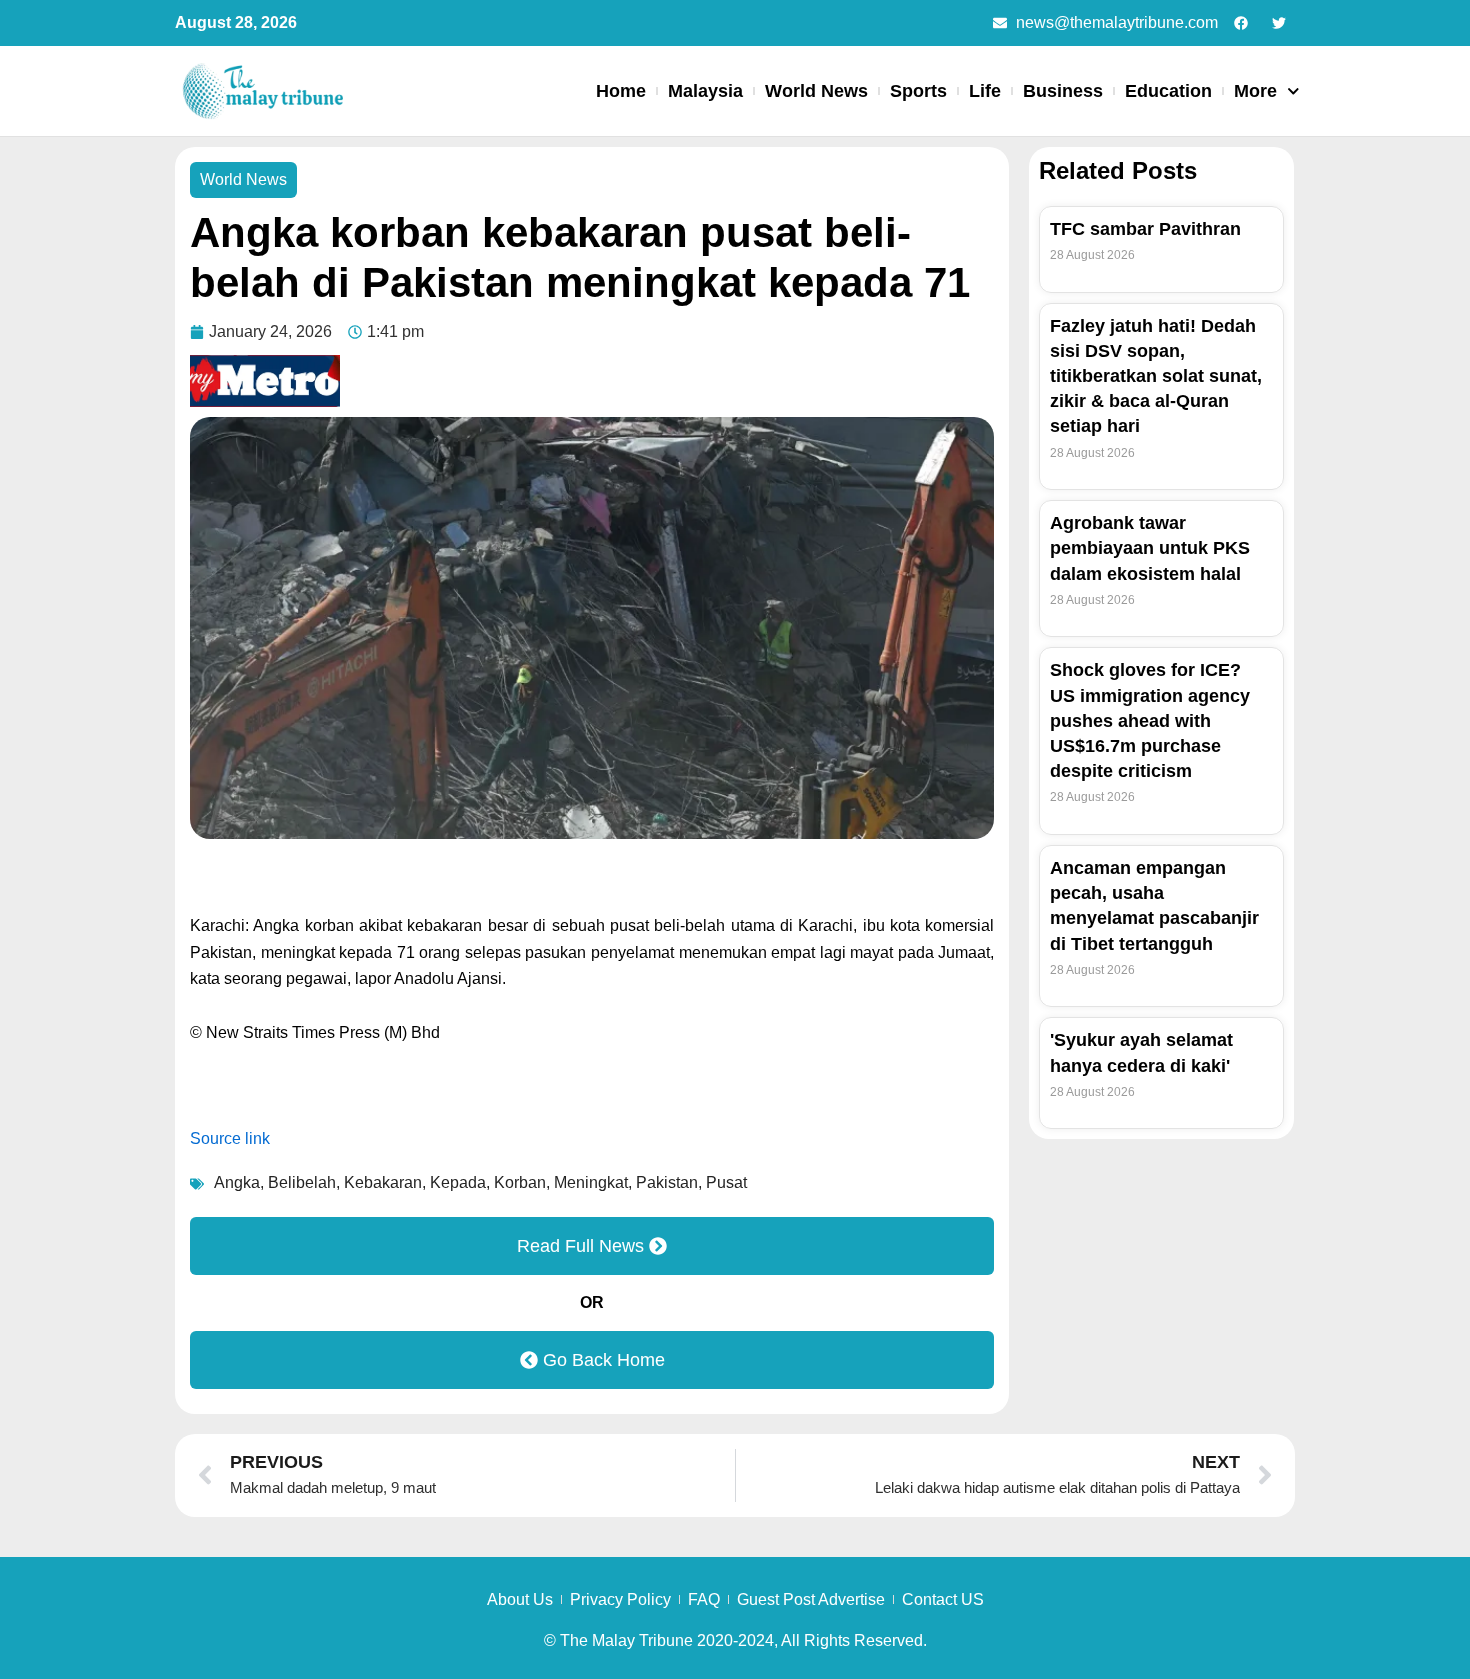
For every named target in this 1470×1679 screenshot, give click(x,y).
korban (520, 1182)
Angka (237, 1182)
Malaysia (705, 91)
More (1255, 91)
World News (816, 91)
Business (1063, 91)
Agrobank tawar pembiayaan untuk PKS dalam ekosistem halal (1150, 548)
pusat (726, 1182)
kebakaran (383, 1182)
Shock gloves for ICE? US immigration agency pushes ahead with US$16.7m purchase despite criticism (1150, 720)
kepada (458, 1182)
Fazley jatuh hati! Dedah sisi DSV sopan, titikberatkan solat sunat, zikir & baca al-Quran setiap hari (1156, 376)
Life (985, 91)
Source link (230, 1138)
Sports (918, 91)
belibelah (302, 1182)
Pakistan (667, 1182)
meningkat (591, 1182)
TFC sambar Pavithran (1145, 229)
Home (621, 91)
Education (1168, 91)
